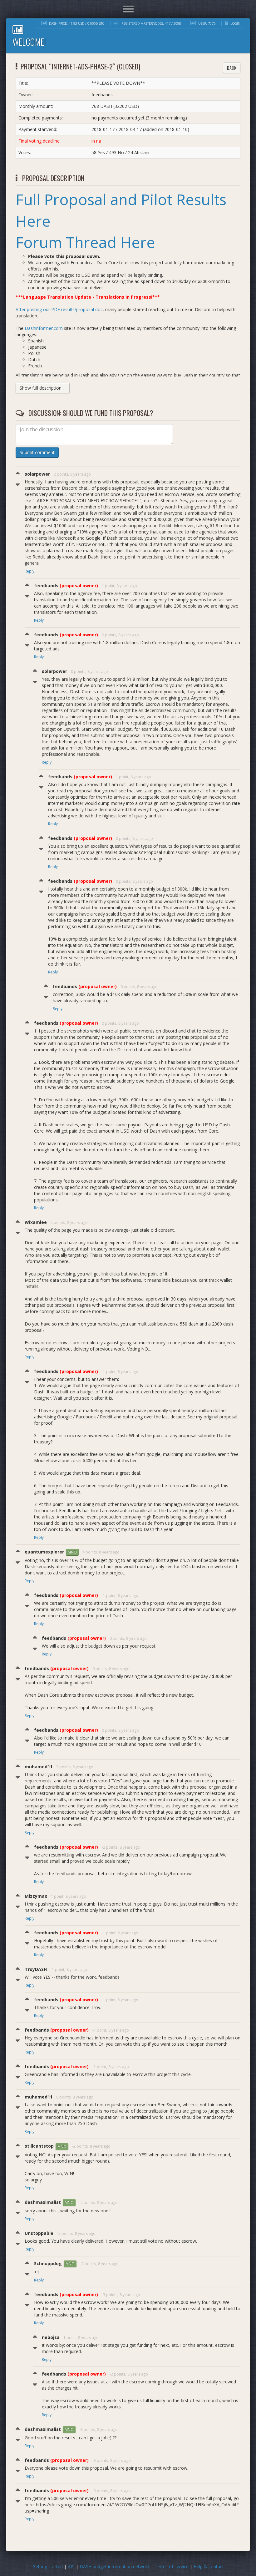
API (71, 2566)
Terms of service (172, 2566)
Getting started (48, 2566)
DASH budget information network (115, 2566)
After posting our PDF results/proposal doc (59, 309)
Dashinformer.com (44, 328)
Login (235, 23)
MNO (72, 1552)
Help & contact (209, 2566)
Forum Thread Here (85, 242)
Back (232, 68)
